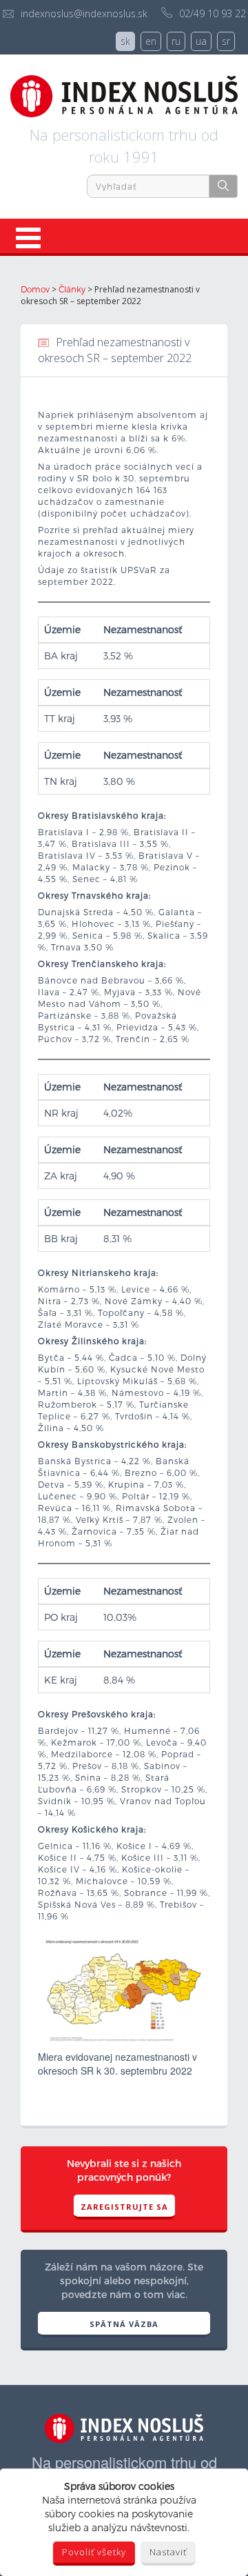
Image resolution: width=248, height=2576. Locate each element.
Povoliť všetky (94, 2552)
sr (226, 41)
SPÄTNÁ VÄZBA (124, 2324)
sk (125, 41)
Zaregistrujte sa (124, 2207)
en (151, 41)
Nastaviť (168, 2552)
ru (176, 41)
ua (201, 41)
